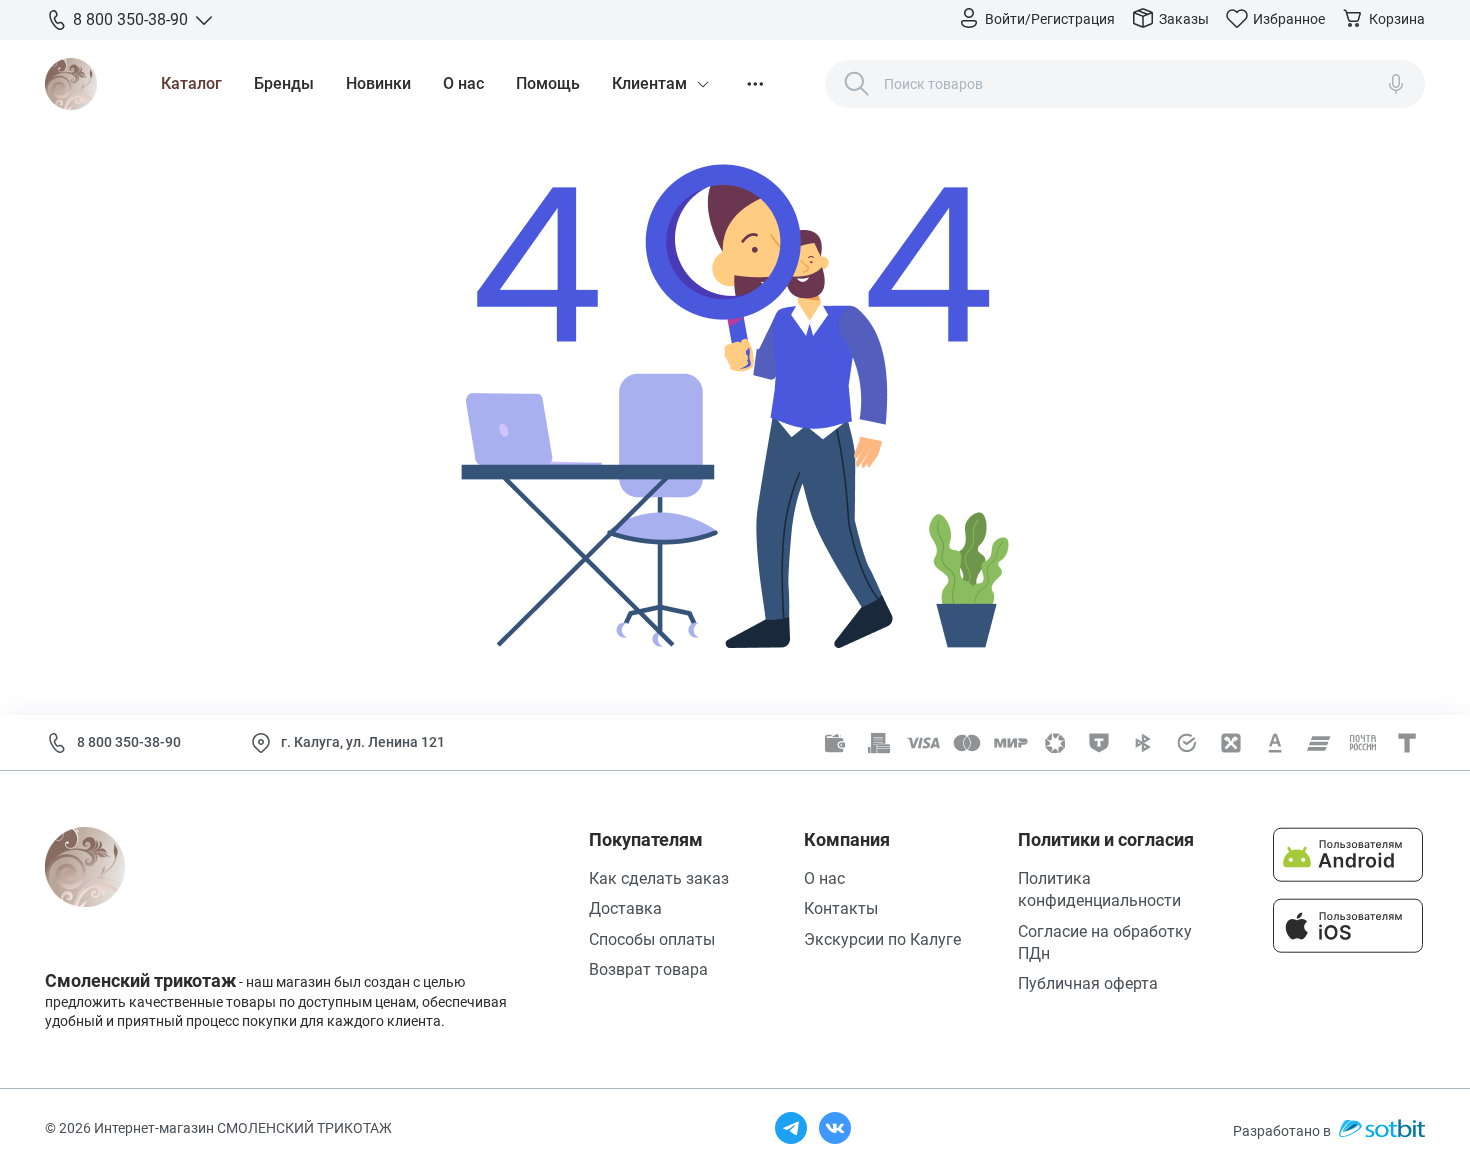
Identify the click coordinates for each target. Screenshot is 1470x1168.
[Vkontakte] (835, 1128)
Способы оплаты (652, 939)
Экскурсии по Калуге (882, 939)
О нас (463, 83)
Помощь (548, 83)
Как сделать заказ (659, 878)
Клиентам (649, 83)
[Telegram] (791, 1128)
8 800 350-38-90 (129, 742)
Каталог (191, 83)
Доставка (625, 908)
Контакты (841, 908)
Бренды (284, 83)
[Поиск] (857, 84)
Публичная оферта (1088, 983)
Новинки (378, 83)
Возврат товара (648, 969)
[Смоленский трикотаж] (71, 84)
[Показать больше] (755, 84)
